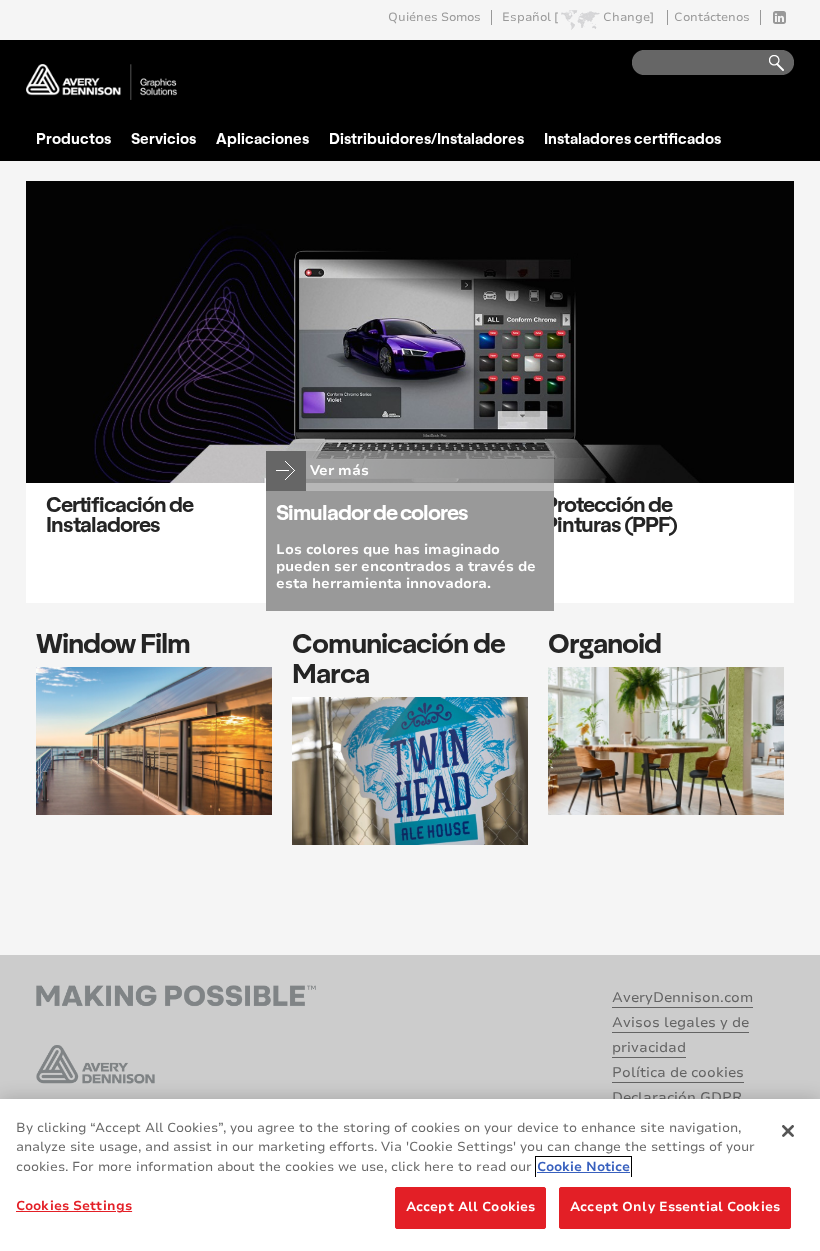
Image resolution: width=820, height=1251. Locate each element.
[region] (410, 1175)
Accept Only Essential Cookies (675, 1207)
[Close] (788, 1131)
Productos (73, 138)
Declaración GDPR (677, 1097)
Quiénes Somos (434, 17)
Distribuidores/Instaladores (426, 138)
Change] (628, 17)
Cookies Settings (74, 1206)
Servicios (163, 138)
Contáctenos (712, 17)
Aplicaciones (262, 138)
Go (767, 63)
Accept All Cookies (470, 1207)
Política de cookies (678, 1072)
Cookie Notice (583, 1167)
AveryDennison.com (682, 997)
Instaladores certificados (632, 138)
